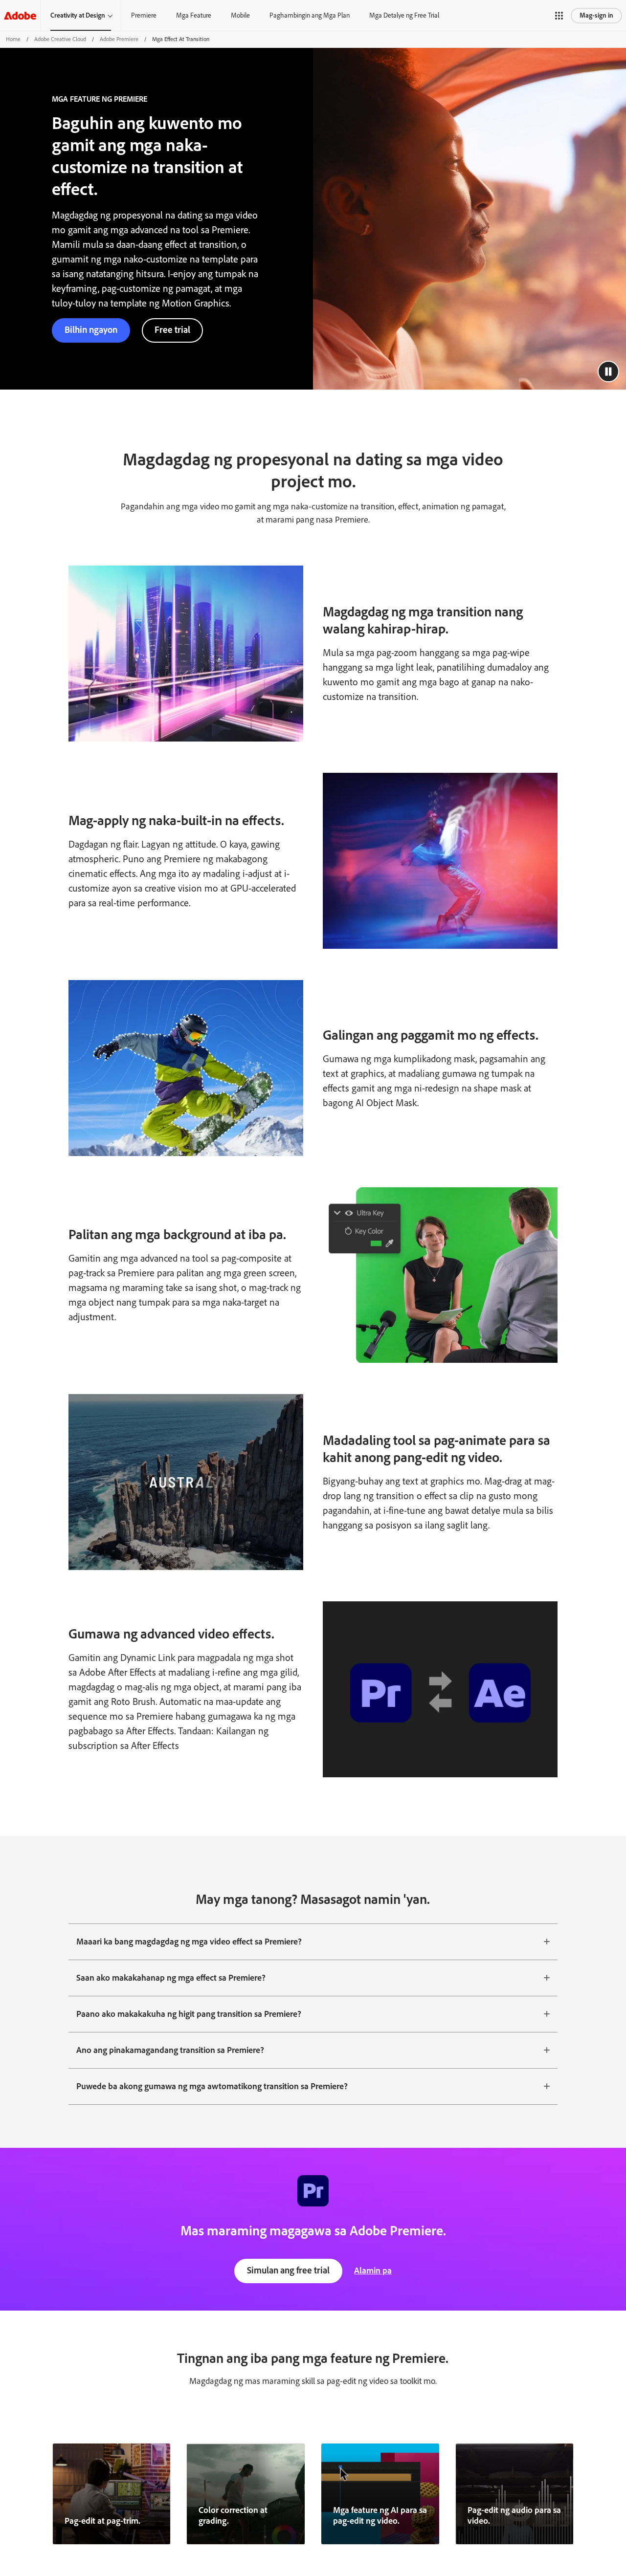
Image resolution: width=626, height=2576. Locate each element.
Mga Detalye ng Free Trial (404, 15)
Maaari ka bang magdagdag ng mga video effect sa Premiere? (189, 1942)
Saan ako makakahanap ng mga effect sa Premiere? (171, 1978)
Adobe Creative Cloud (60, 39)
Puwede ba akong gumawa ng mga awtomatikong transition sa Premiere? (212, 2086)
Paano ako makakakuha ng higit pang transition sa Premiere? (189, 2014)
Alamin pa (373, 2270)
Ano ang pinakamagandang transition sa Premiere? (170, 2050)
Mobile (240, 15)
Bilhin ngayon (91, 330)
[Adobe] (20, 15)
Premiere (144, 15)
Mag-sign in (596, 15)
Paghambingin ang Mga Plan (310, 15)
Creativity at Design (78, 15)
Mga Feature (194, 15)
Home (13, 39)
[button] (559, 16)
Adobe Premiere (119, 39)
